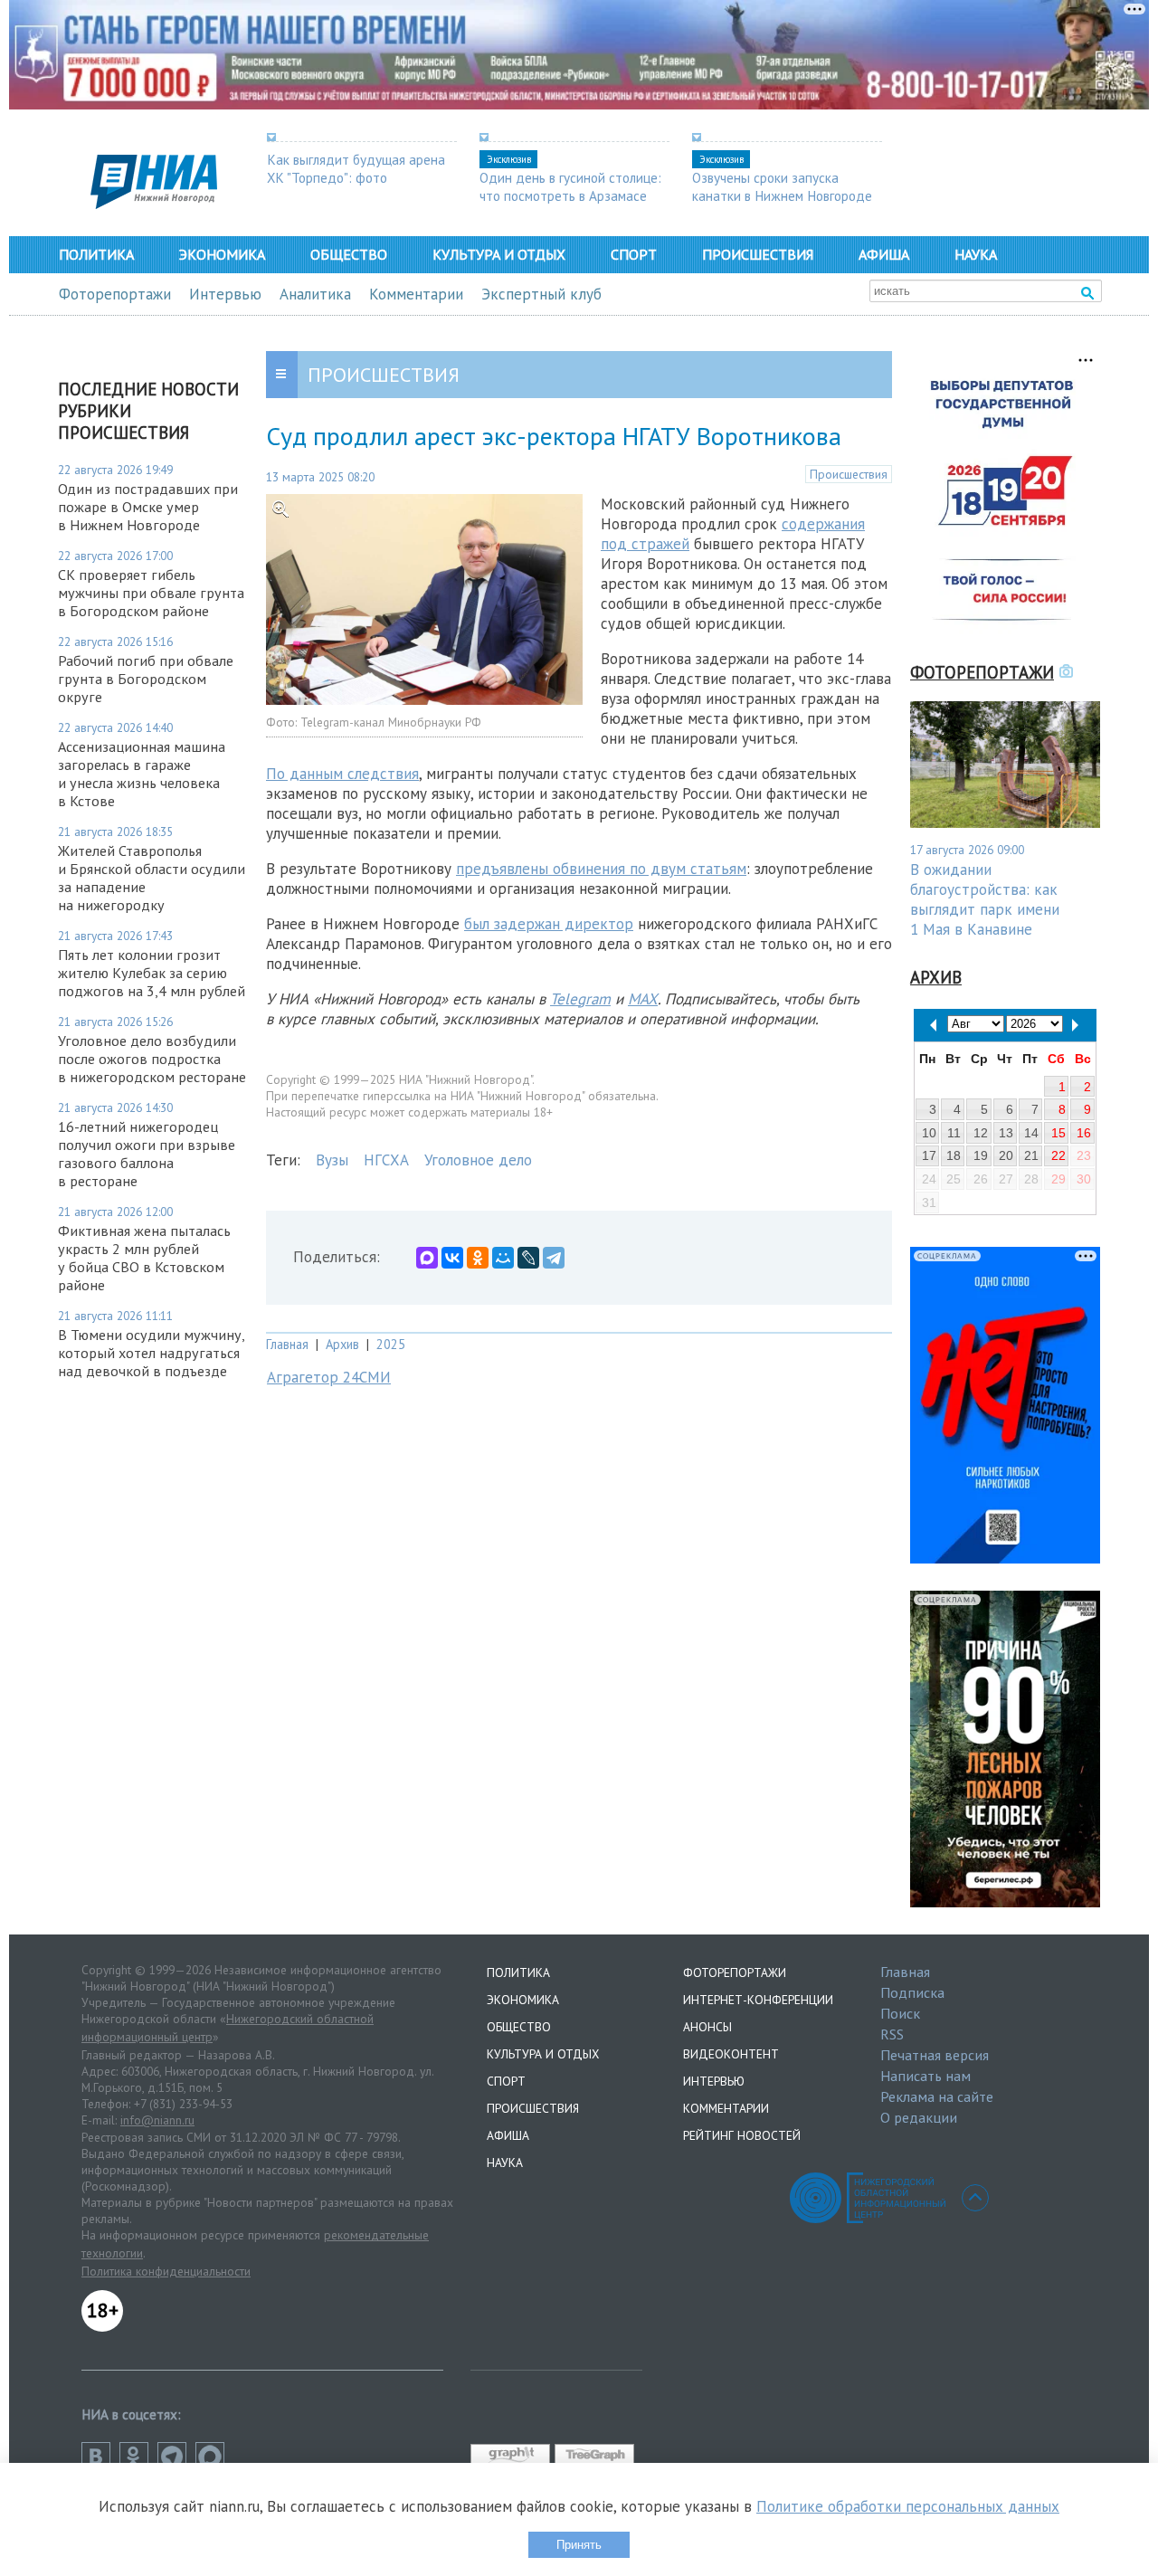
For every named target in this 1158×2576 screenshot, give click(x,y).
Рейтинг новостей (742, 2135)
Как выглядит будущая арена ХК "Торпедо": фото (356, 168)
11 (954, 1133)
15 (1058, 1133)
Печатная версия (935, 2055)
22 (1058, 1155)
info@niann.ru (157, 2120)
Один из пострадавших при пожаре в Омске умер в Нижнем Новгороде (148, 507)
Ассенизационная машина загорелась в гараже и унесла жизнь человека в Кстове (142, 774)
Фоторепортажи (115, 294)
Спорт (634, 254)
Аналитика (315, 294)
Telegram (580, 999)
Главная (287, 1344)
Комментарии (416, 294)
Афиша (884, 254)
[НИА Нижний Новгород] (154, 204)
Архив (342, 1344)
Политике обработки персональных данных (908, 2506)
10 (929, 1133)
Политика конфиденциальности (166, 2271)
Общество (349, 254)
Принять (579, 2545)
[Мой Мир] (503, 1258)
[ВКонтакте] (452, 1258)
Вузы (332, 1160)
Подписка (912, 1992)
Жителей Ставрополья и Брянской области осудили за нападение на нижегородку (152, 878)
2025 (391, 1344)
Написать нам (925, 2076)
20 (1006, 1155)
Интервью (225, 294)
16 (1084, 1133)
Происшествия (758, 254)
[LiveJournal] (528, 1258)
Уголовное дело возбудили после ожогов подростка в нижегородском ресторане (152, 1059)
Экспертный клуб (541, 294)
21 (1031, 1155)
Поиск (900, 2013)
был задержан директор (549, 924)
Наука (976, 254)
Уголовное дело (478, 1160)
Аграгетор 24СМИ (329, 1377)
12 (981, 1133)
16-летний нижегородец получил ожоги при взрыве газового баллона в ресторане (147, 1154)
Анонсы (707, 2027)
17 (929, 1155)
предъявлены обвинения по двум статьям (601, 869)
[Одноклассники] (478, 1258)
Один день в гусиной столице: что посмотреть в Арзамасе (570, 186)
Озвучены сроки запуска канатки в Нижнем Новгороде (782, 186)
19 (981, 1155)
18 (954, 1155)
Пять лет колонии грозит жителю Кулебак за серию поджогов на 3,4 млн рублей (152, 973)
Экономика (222, 254)
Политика (96, 254)
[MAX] (427, 1258)
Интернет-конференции (758, 2000)
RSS (892, 2034)
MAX (643, 999)
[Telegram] (554, 1258)
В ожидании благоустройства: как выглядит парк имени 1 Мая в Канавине (985, 899)
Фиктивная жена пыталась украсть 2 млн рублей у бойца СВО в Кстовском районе (144, 1258)
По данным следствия (342, 774)
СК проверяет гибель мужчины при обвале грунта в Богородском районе (151, 593)
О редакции (919, 2117)
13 (1006, 1133)
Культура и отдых (499, 254)
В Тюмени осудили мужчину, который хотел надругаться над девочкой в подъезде (151, 1353)
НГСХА (386, 1160)
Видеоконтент (731, 2054)
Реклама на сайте (937, 2096)
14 (1031, 1133)
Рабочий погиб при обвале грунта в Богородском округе (146, 679)
